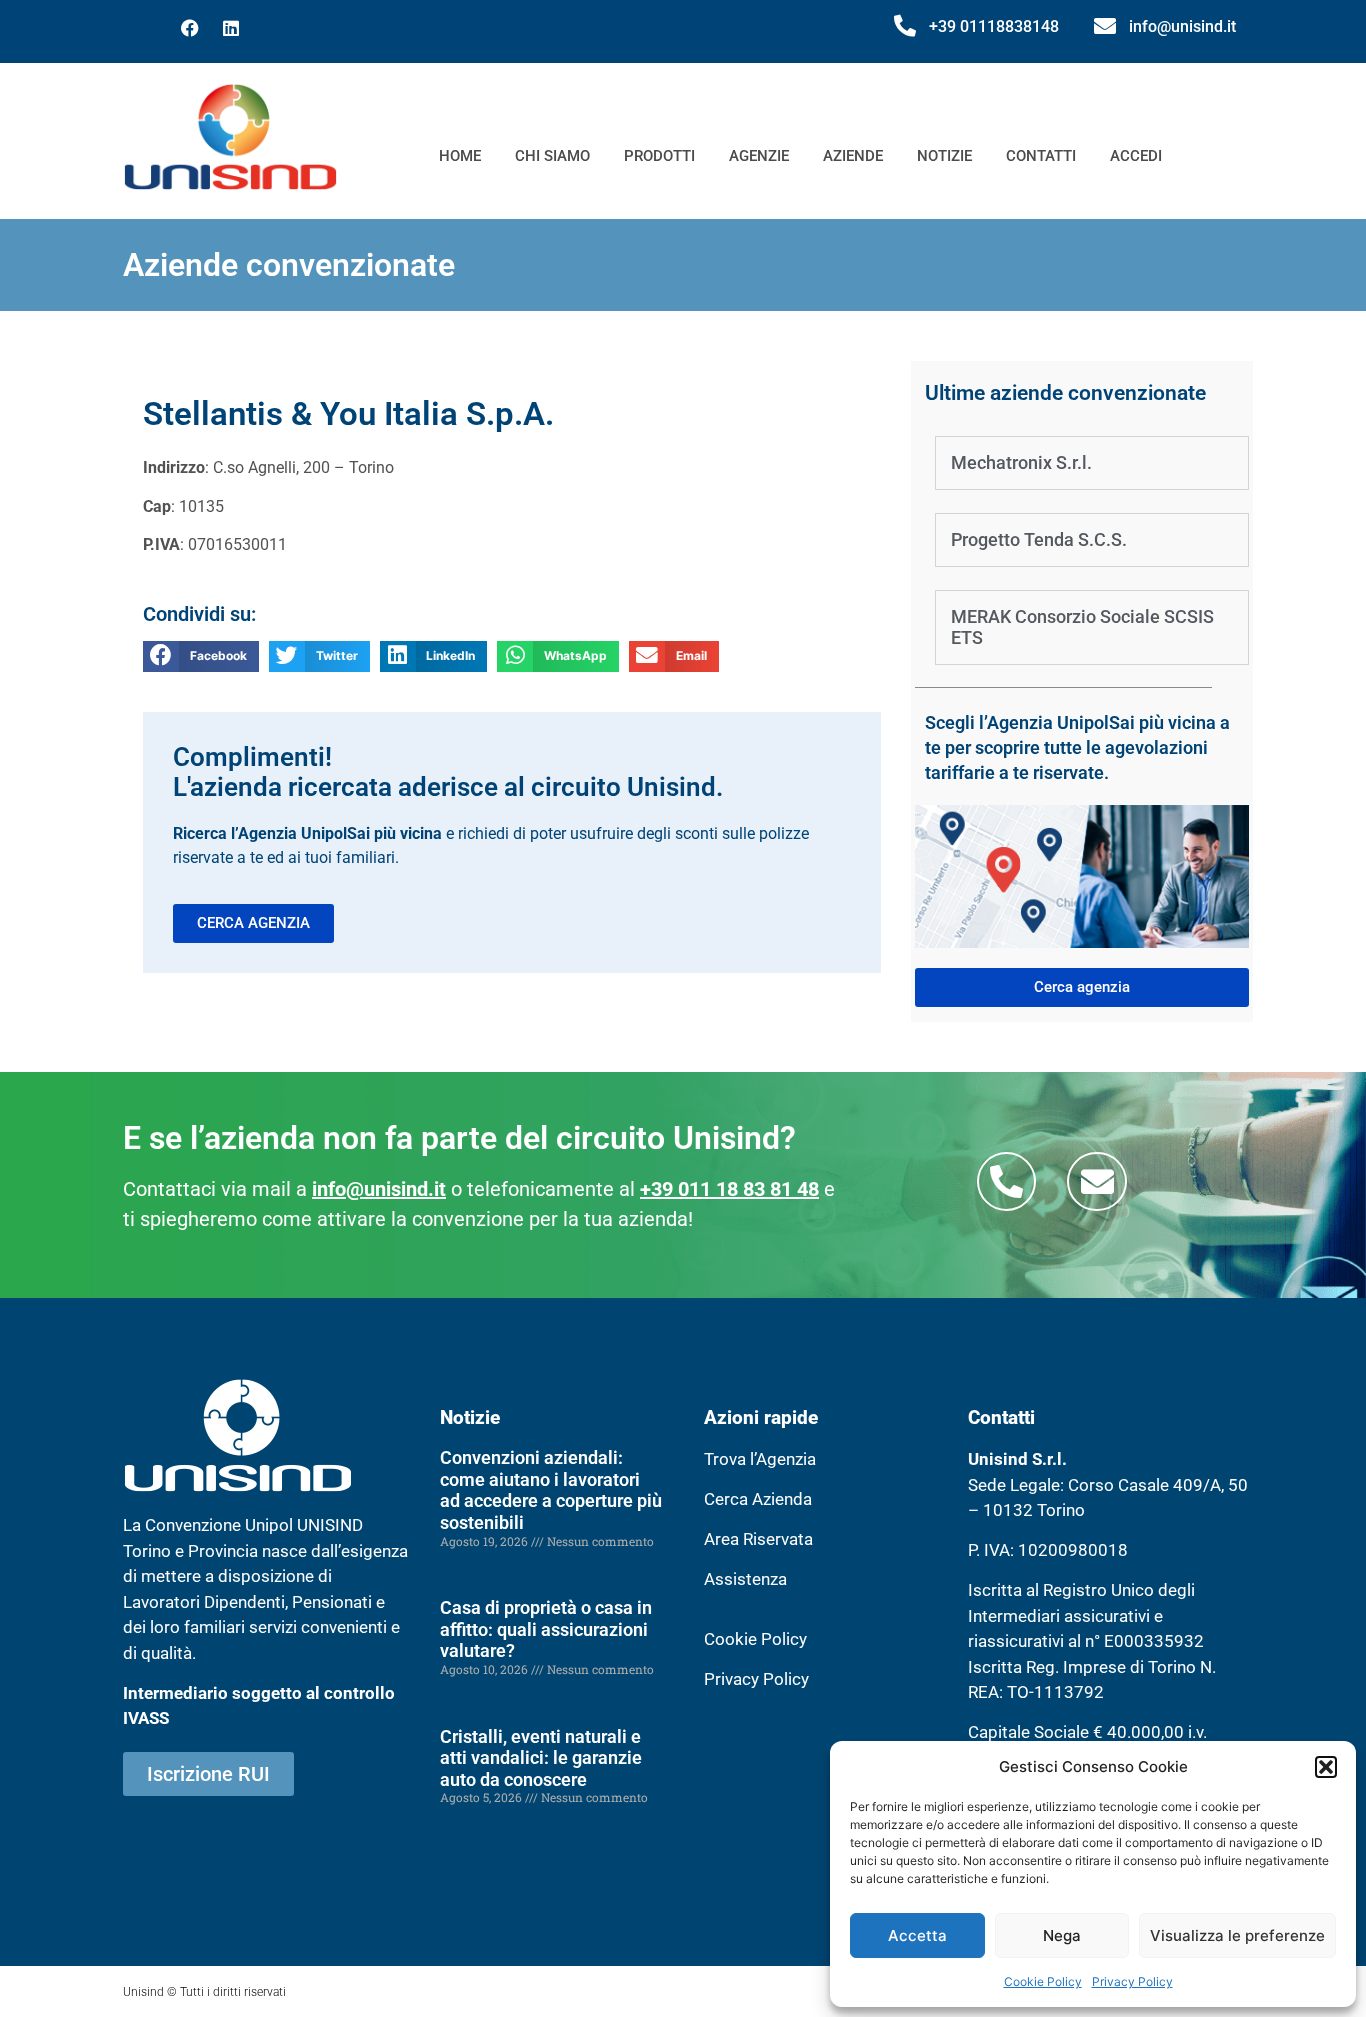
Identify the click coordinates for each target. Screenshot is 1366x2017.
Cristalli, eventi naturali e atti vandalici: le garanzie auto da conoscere (541, 1758)
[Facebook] (190, 28)
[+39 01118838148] (905, 26)
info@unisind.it (1182, 26)
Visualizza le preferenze (1237, 1935)
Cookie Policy (1043, 1981)
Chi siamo (552, 156)
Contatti (1041, 156)
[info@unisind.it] (1105, 26)
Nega (1062, 1935)
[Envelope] (1096, 1181)
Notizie (944, 156)
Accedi (1136, 156)
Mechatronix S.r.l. (1021, 462)
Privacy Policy (1132, 1981)
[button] (1326, 1767)
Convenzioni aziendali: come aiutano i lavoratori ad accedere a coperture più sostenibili (551, 1490)
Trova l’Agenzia (760, 1459)
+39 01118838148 (994, 26)
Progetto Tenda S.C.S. (1039, 539)
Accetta (917, 1935)
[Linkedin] (231, 28)
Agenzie (759, 156)
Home (460, 156)
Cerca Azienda (758, 1499)
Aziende (853, 156)
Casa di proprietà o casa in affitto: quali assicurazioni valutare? (546, 1629)
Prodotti (659, 156)
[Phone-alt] (1006, 1181)
